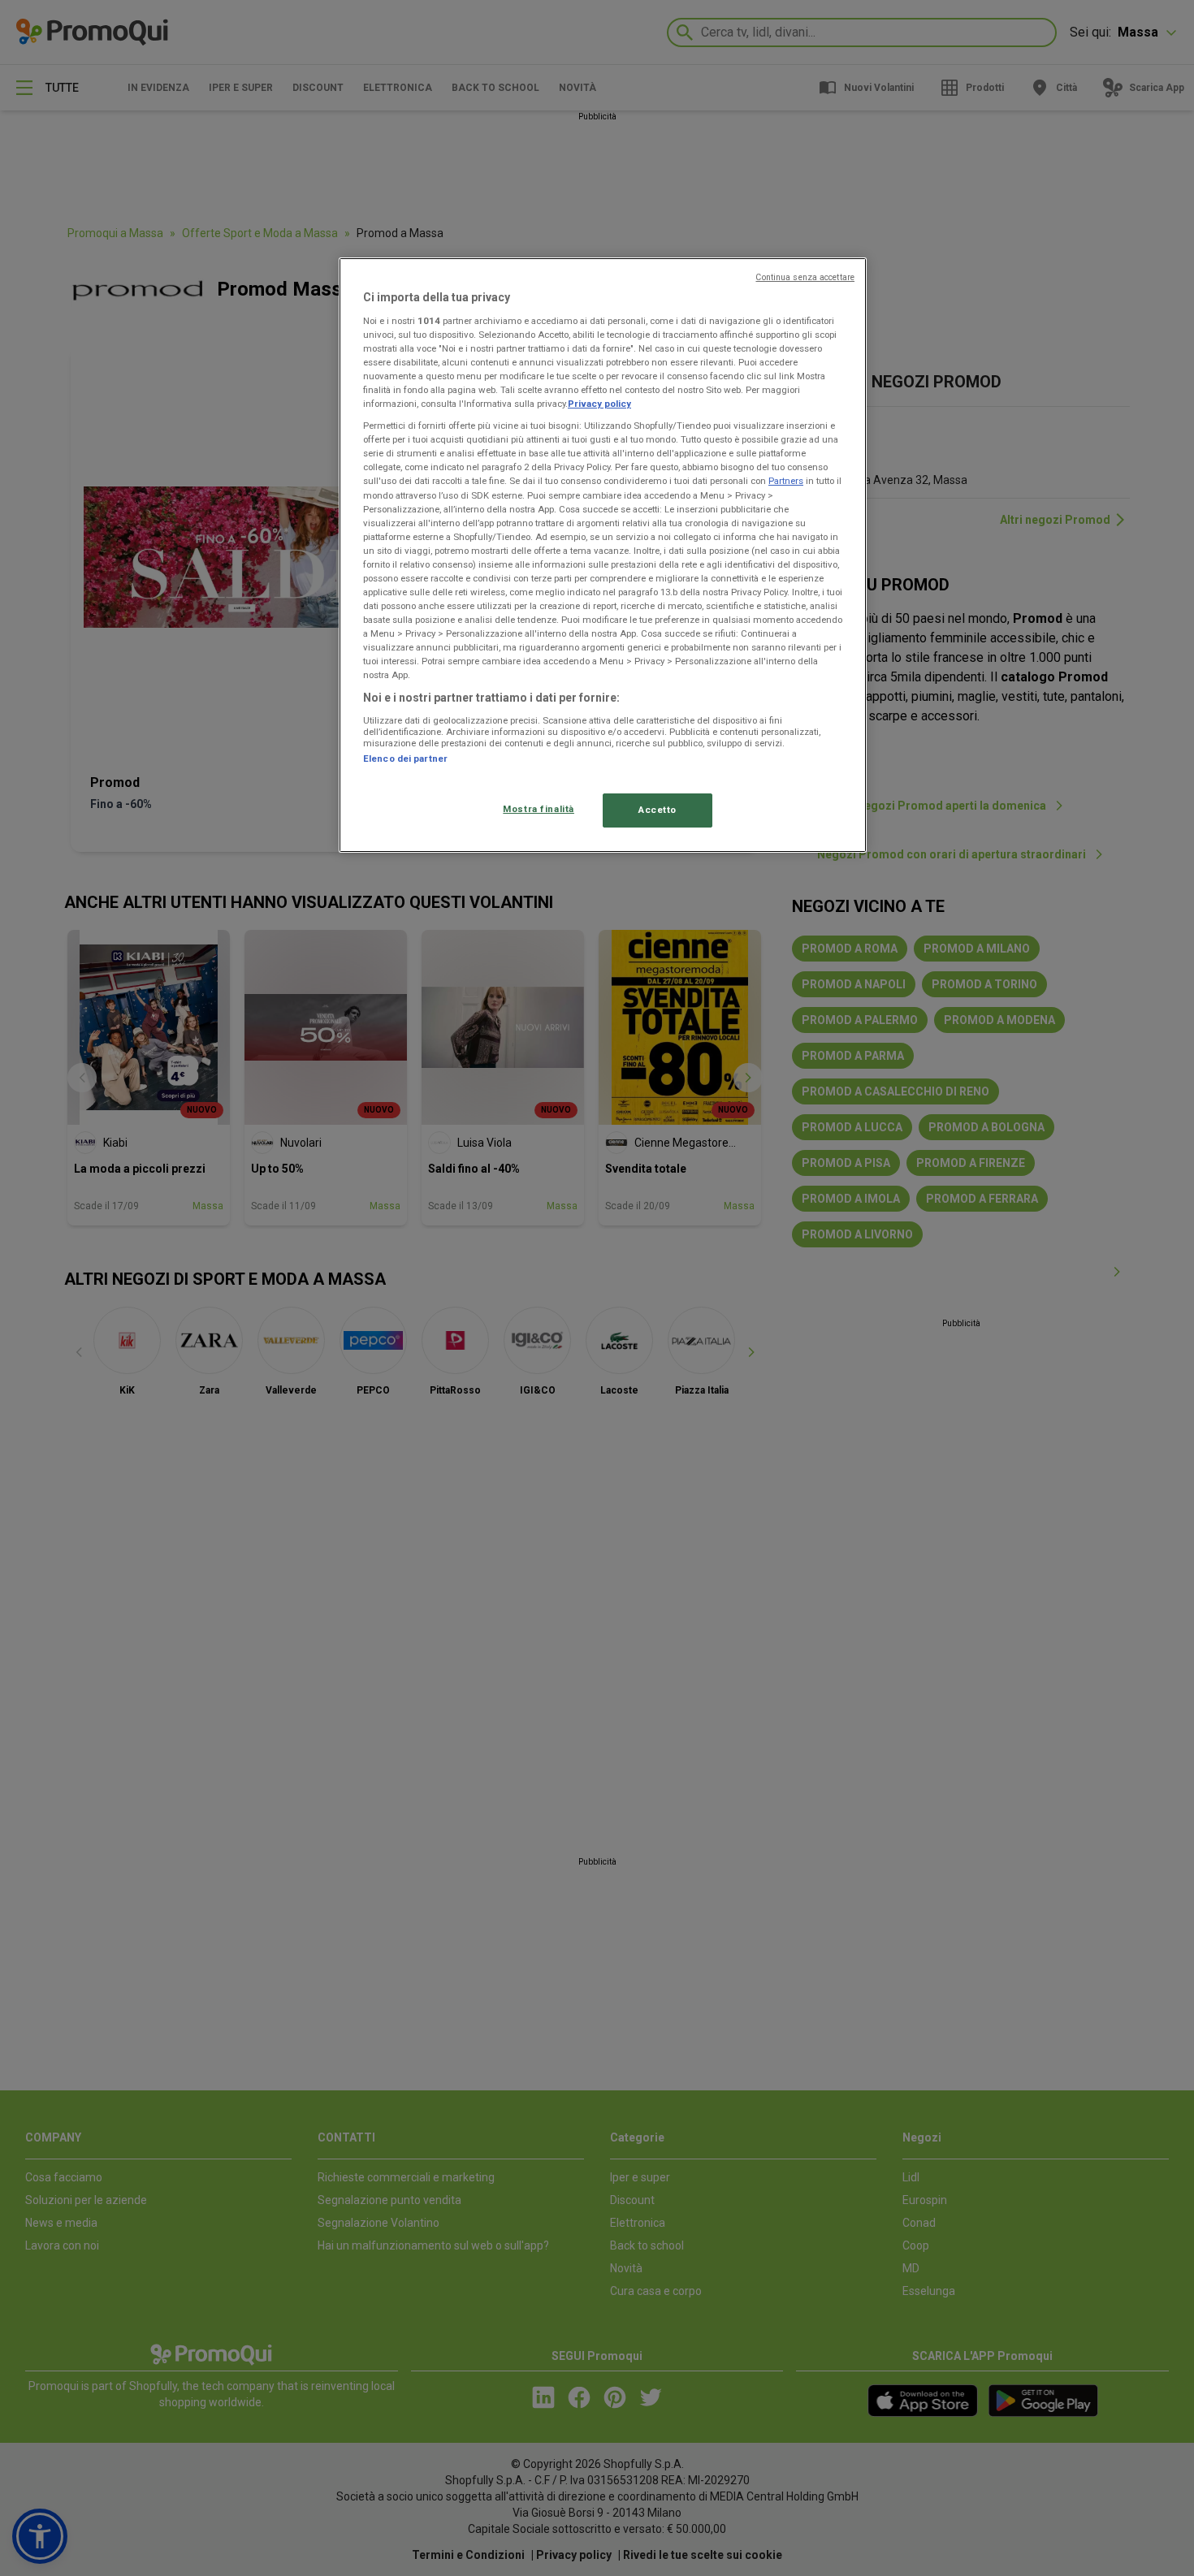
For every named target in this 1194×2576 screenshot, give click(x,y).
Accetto (658, 810)
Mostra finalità (539, 809)
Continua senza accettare (805, 277)
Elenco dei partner (405, 759)
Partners (786, 481)
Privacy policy (599, 404)
